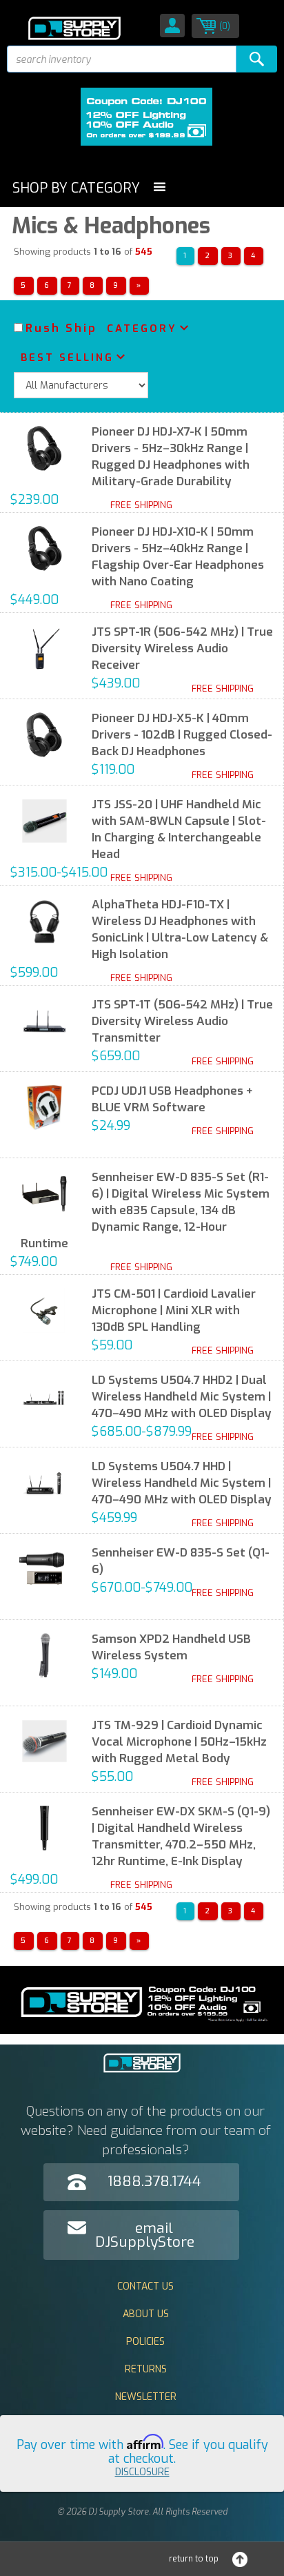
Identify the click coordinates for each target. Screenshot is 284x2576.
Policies (145, 2342)
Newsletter (146, 2397)
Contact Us (145, 2286)
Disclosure (142, 2472)
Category (142, 329)
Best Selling (67, 358)
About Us (146, 2314)
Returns (146, 2369)
